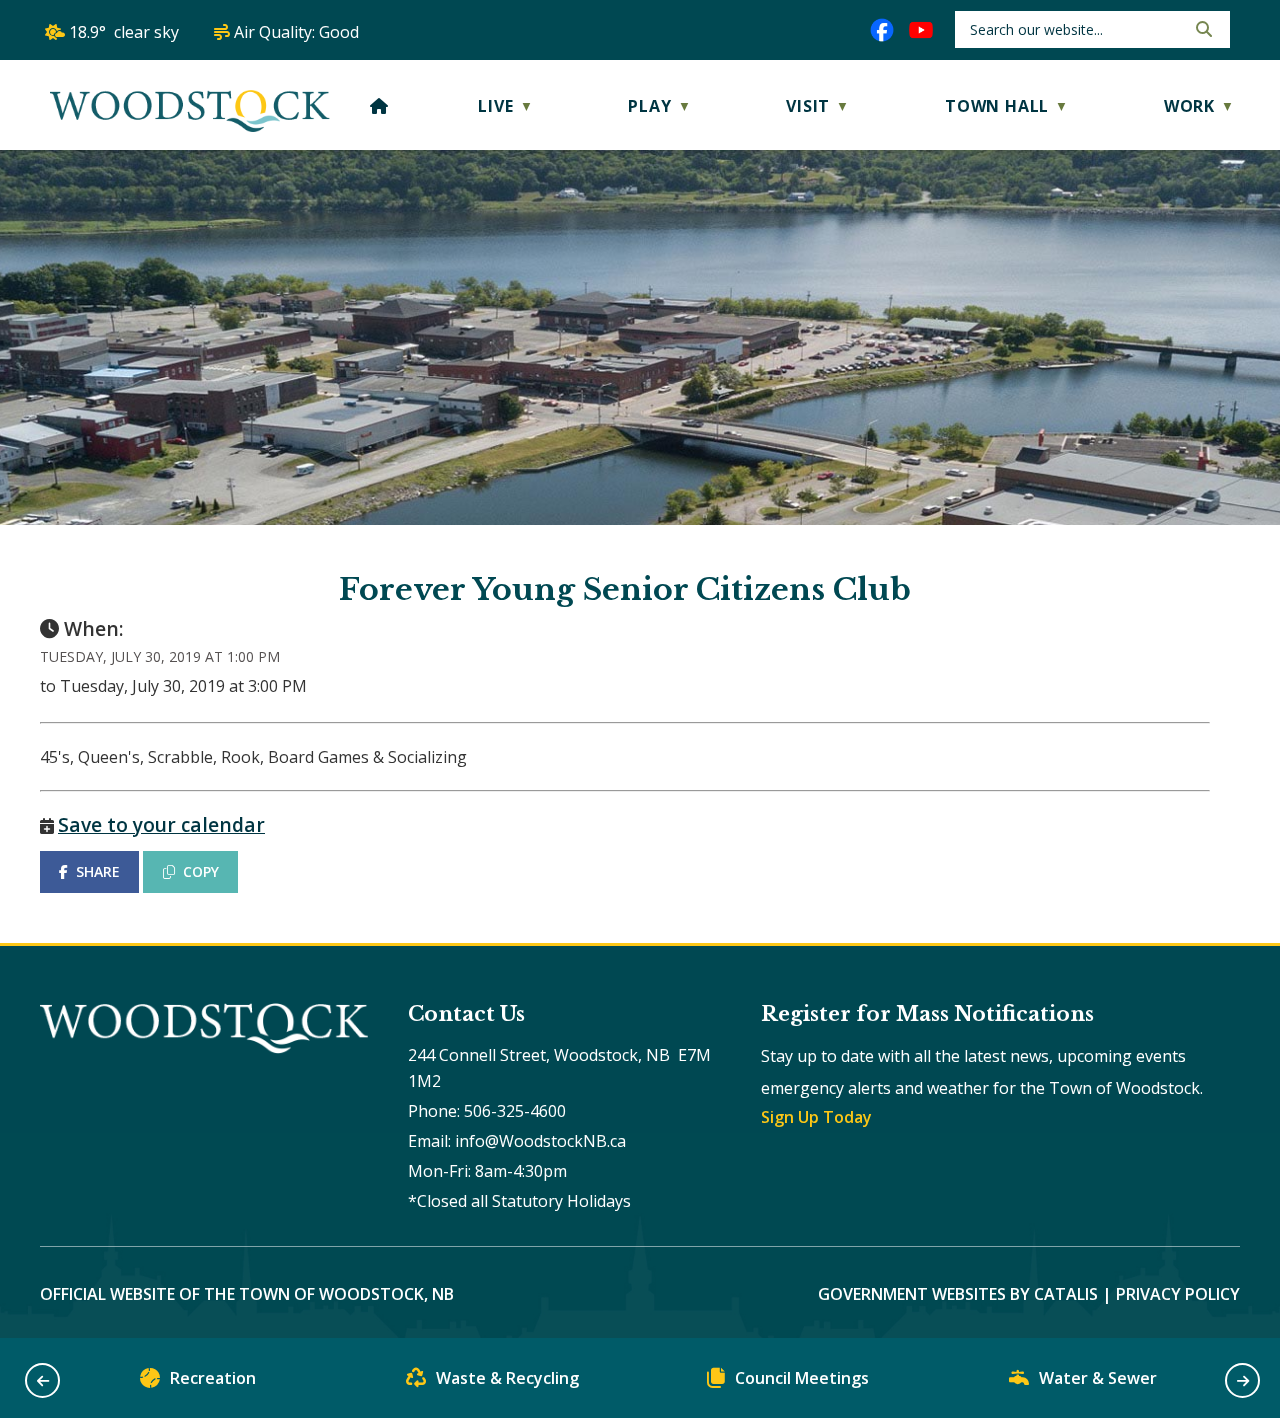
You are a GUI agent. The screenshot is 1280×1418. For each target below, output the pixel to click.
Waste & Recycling (507, 1378)
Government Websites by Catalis (958, 1294)
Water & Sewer (1098, 1378)
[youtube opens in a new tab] (921, 30)
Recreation (213, 1378)
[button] (1202, 29)
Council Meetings (802, 1378)
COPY (201, 871)
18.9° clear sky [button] (124, 32)
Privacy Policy (1178, 1294)
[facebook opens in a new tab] (882, 30)
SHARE (98, 871)
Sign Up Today (816, 1117)
